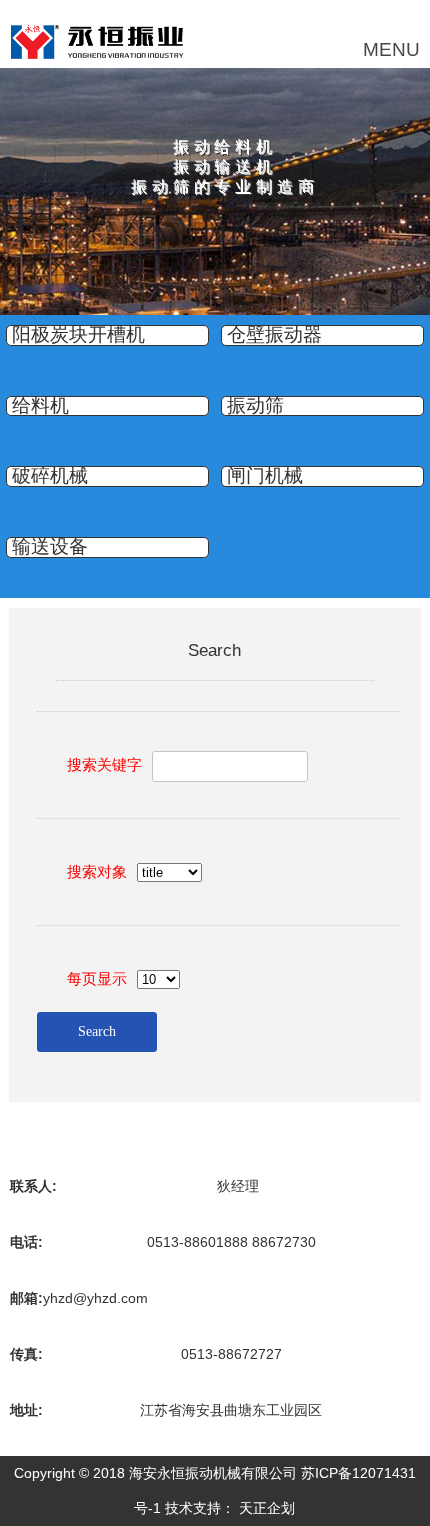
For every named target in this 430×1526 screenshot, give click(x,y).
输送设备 (50, 547)
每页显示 (97, 978)
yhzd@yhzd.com (95, 1298)
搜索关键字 (104, 764)
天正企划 (267, 1508)
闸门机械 (265, 476)
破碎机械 (50, 476)
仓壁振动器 (274, 335)
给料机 (40, 406)
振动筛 (255, 406)
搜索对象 (97, 871)
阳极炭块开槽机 (78, 335)
